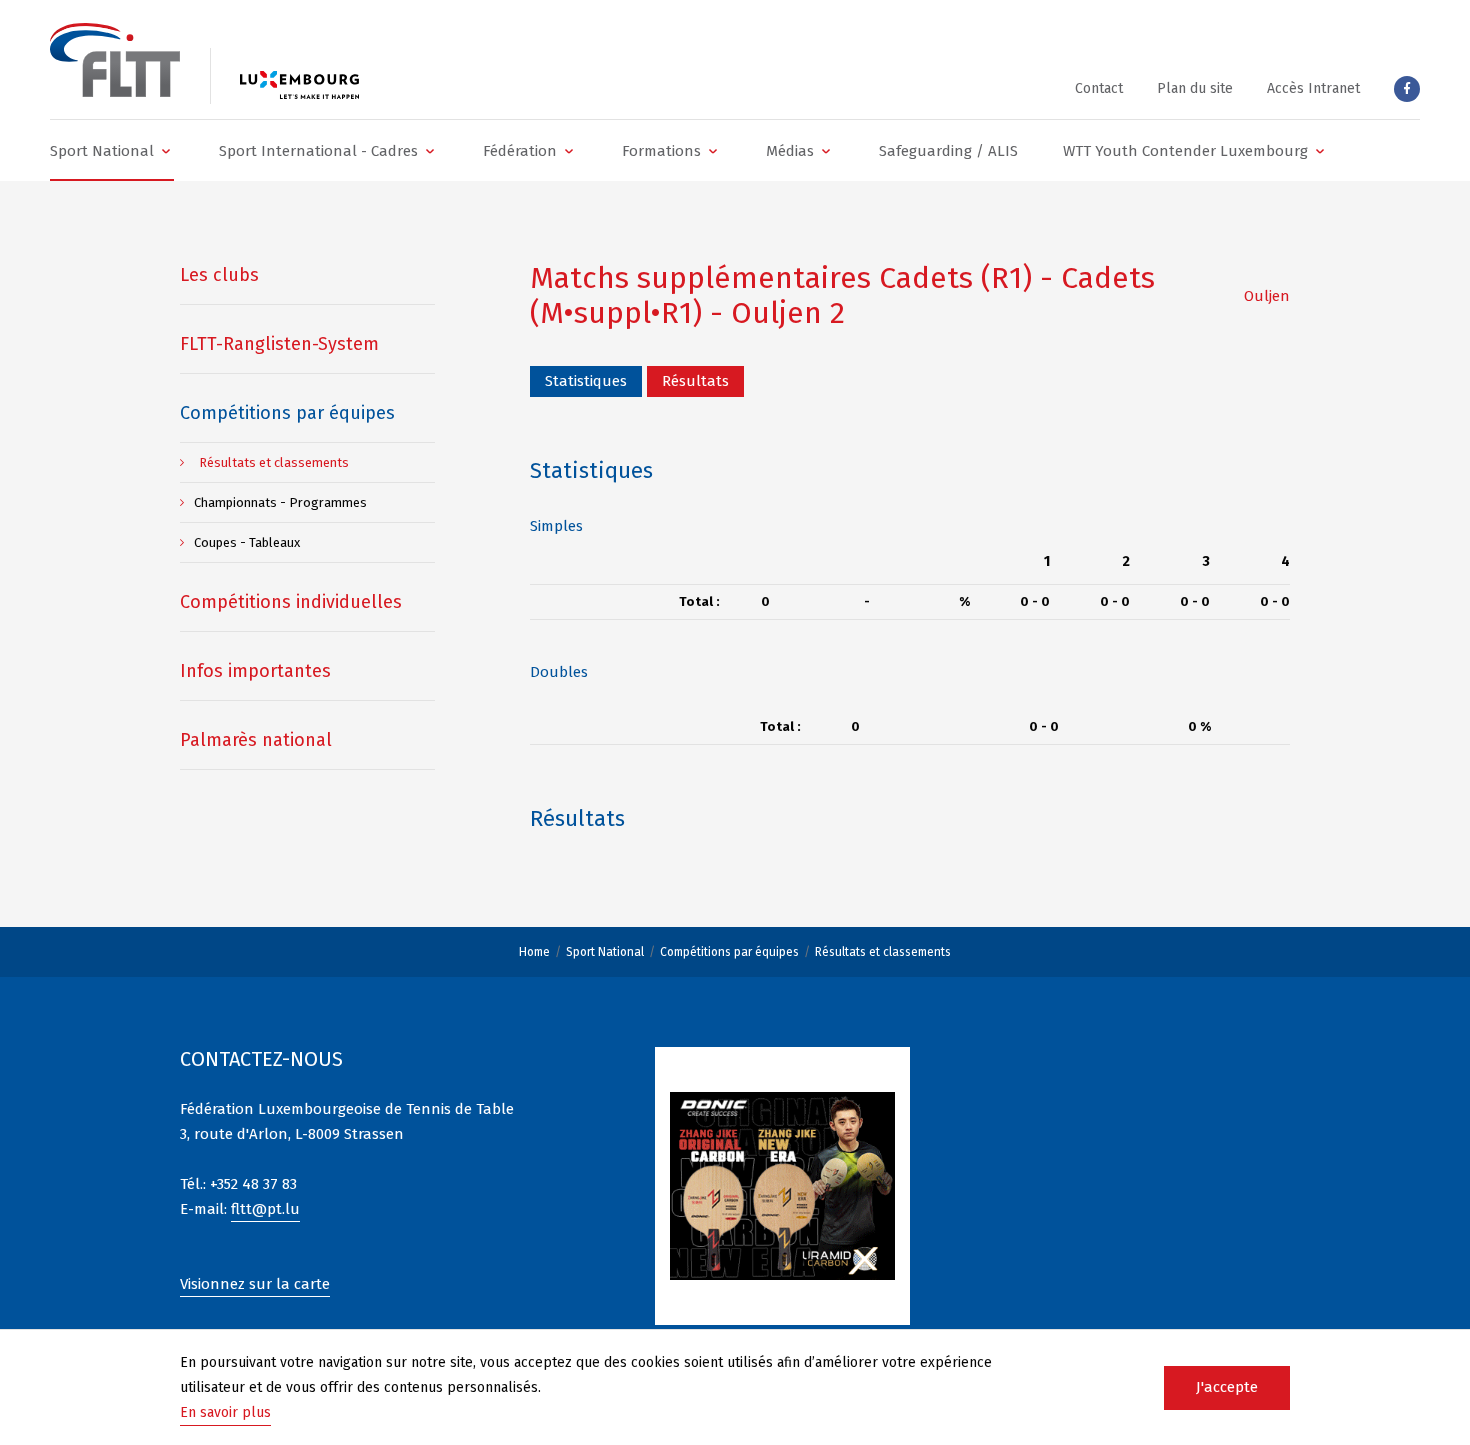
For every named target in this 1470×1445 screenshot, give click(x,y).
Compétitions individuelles (291, 602)
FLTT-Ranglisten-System (279, 344)
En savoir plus (225, 1412)
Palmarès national (256, 740)
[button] (112, 150)
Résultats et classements (883, 952)
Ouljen (1267, 296)
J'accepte (1227, 1387)
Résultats (695, 381)
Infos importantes (255, 671)
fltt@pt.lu (265, 1209)
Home (534, 952)
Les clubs (219, 275)
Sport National (605, 952)
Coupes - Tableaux (247, 542)
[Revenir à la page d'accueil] (115, 60)
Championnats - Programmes (280, 502)
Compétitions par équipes (729, 952)
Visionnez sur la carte (255, 1284)
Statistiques (586, 381)
